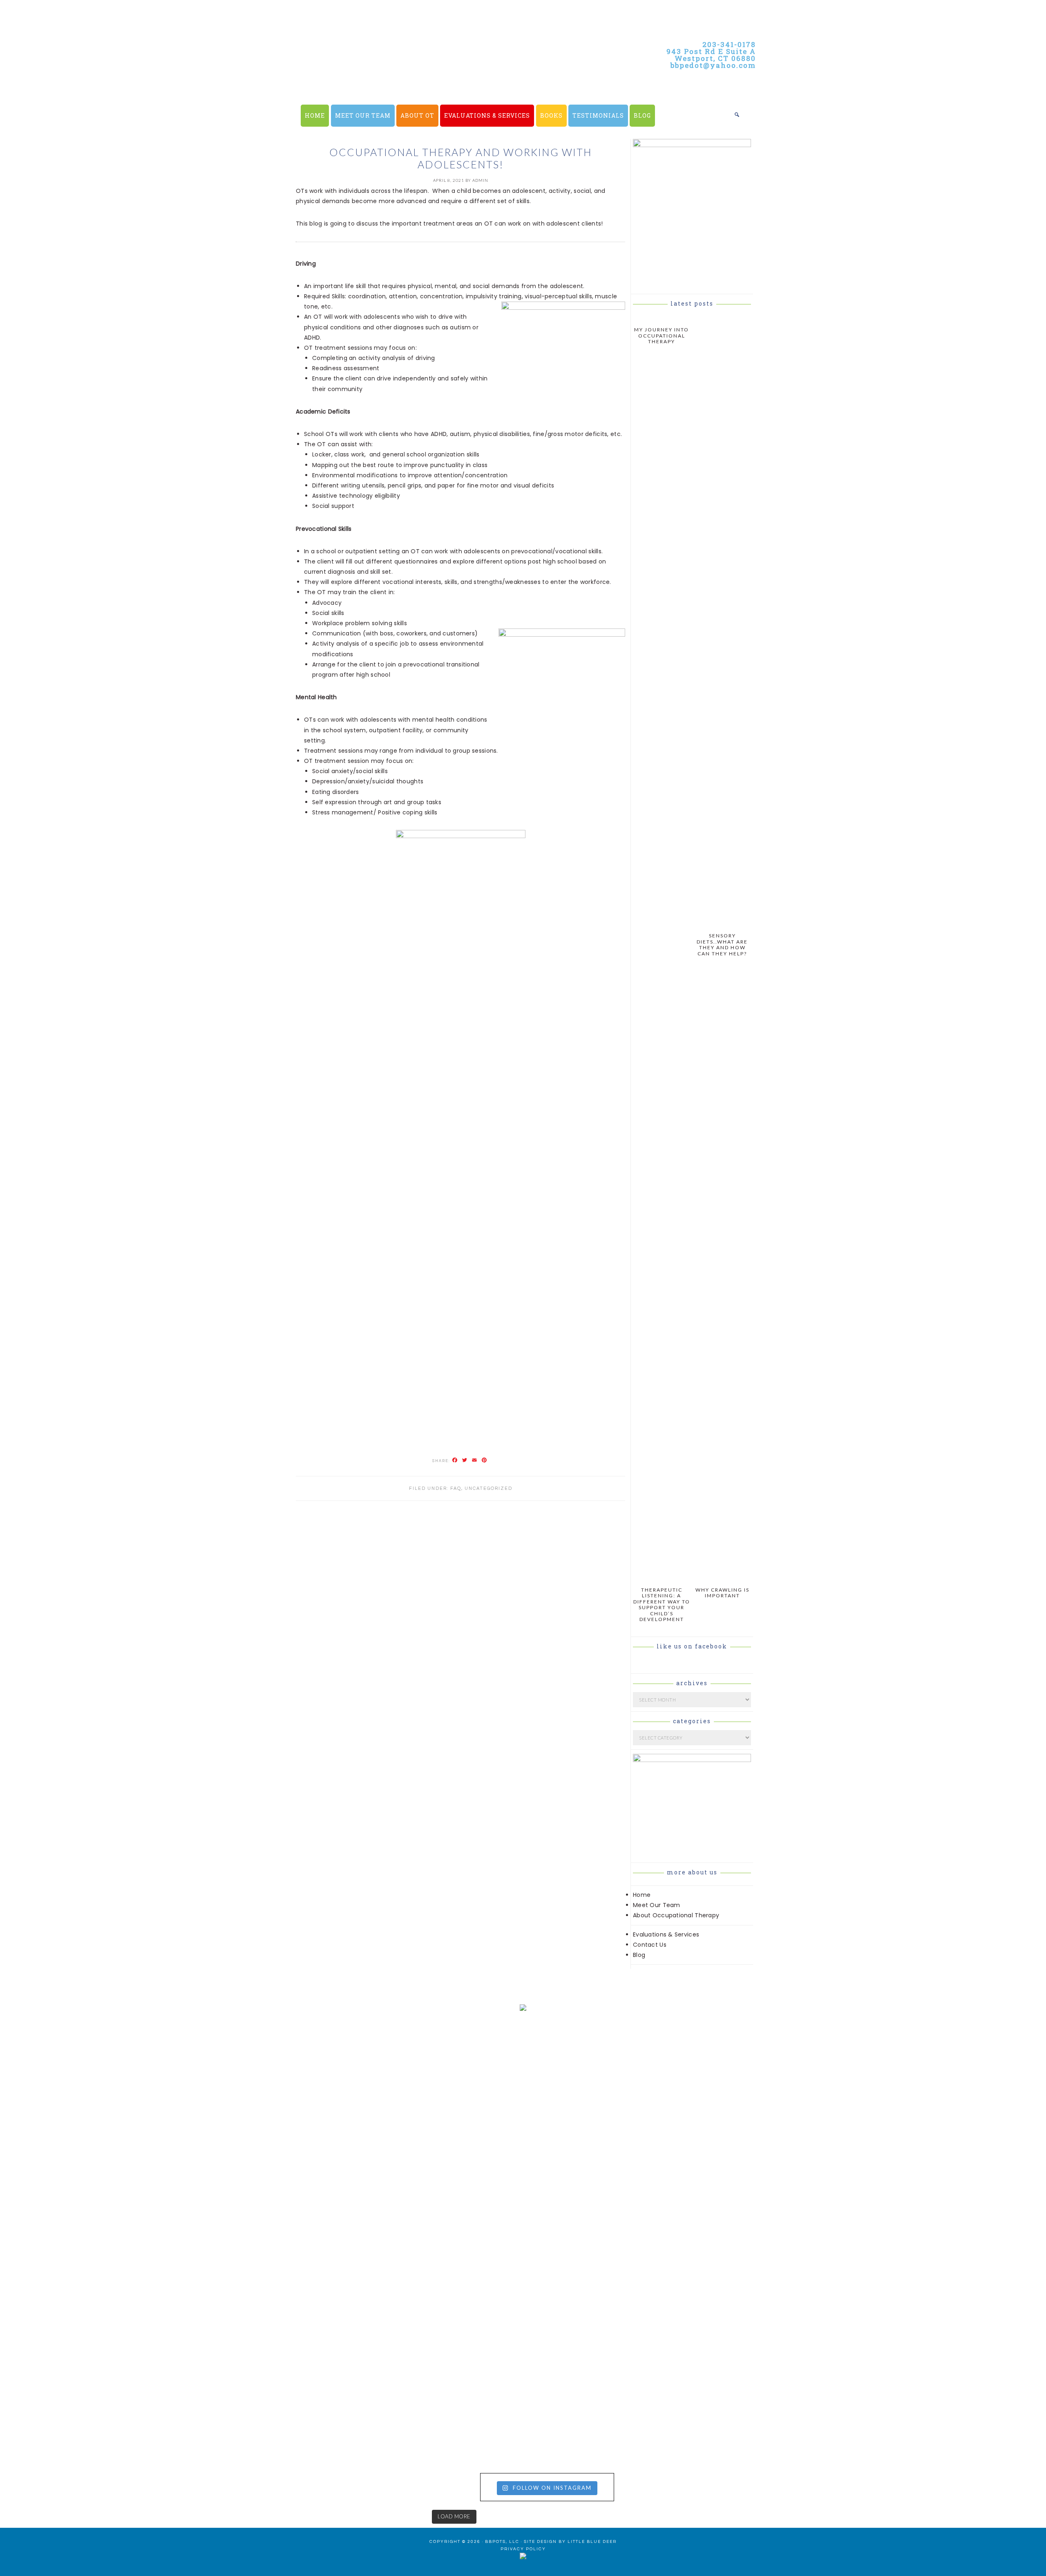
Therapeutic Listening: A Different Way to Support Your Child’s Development (662, 1604)
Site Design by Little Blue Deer (570, 2542)
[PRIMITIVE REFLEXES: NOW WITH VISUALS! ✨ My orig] (129, 2400)
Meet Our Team (657, 1905)
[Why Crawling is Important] (722, 1578)
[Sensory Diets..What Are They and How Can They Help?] (722, 924)
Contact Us (650, 1945)
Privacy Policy (523, 2549)
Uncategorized (488, 1488)
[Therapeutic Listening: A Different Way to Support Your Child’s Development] (662, 1578)
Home (642, 1895)
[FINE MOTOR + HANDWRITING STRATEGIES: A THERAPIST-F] (654, 2154)
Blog (639, 1955)
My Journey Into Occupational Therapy (662, 335)
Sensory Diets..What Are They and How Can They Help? (722, 944)
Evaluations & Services (666, 1934)
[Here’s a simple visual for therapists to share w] (129, 2051)
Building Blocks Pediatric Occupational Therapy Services (441, 82)
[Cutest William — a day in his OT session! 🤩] (392, 2144)
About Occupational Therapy (676, 1915)
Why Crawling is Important (722, 1593)
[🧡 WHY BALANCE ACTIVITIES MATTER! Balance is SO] (392, 2364)
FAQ (456, 1488)
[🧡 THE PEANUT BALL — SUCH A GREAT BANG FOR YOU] (654, 2338)
